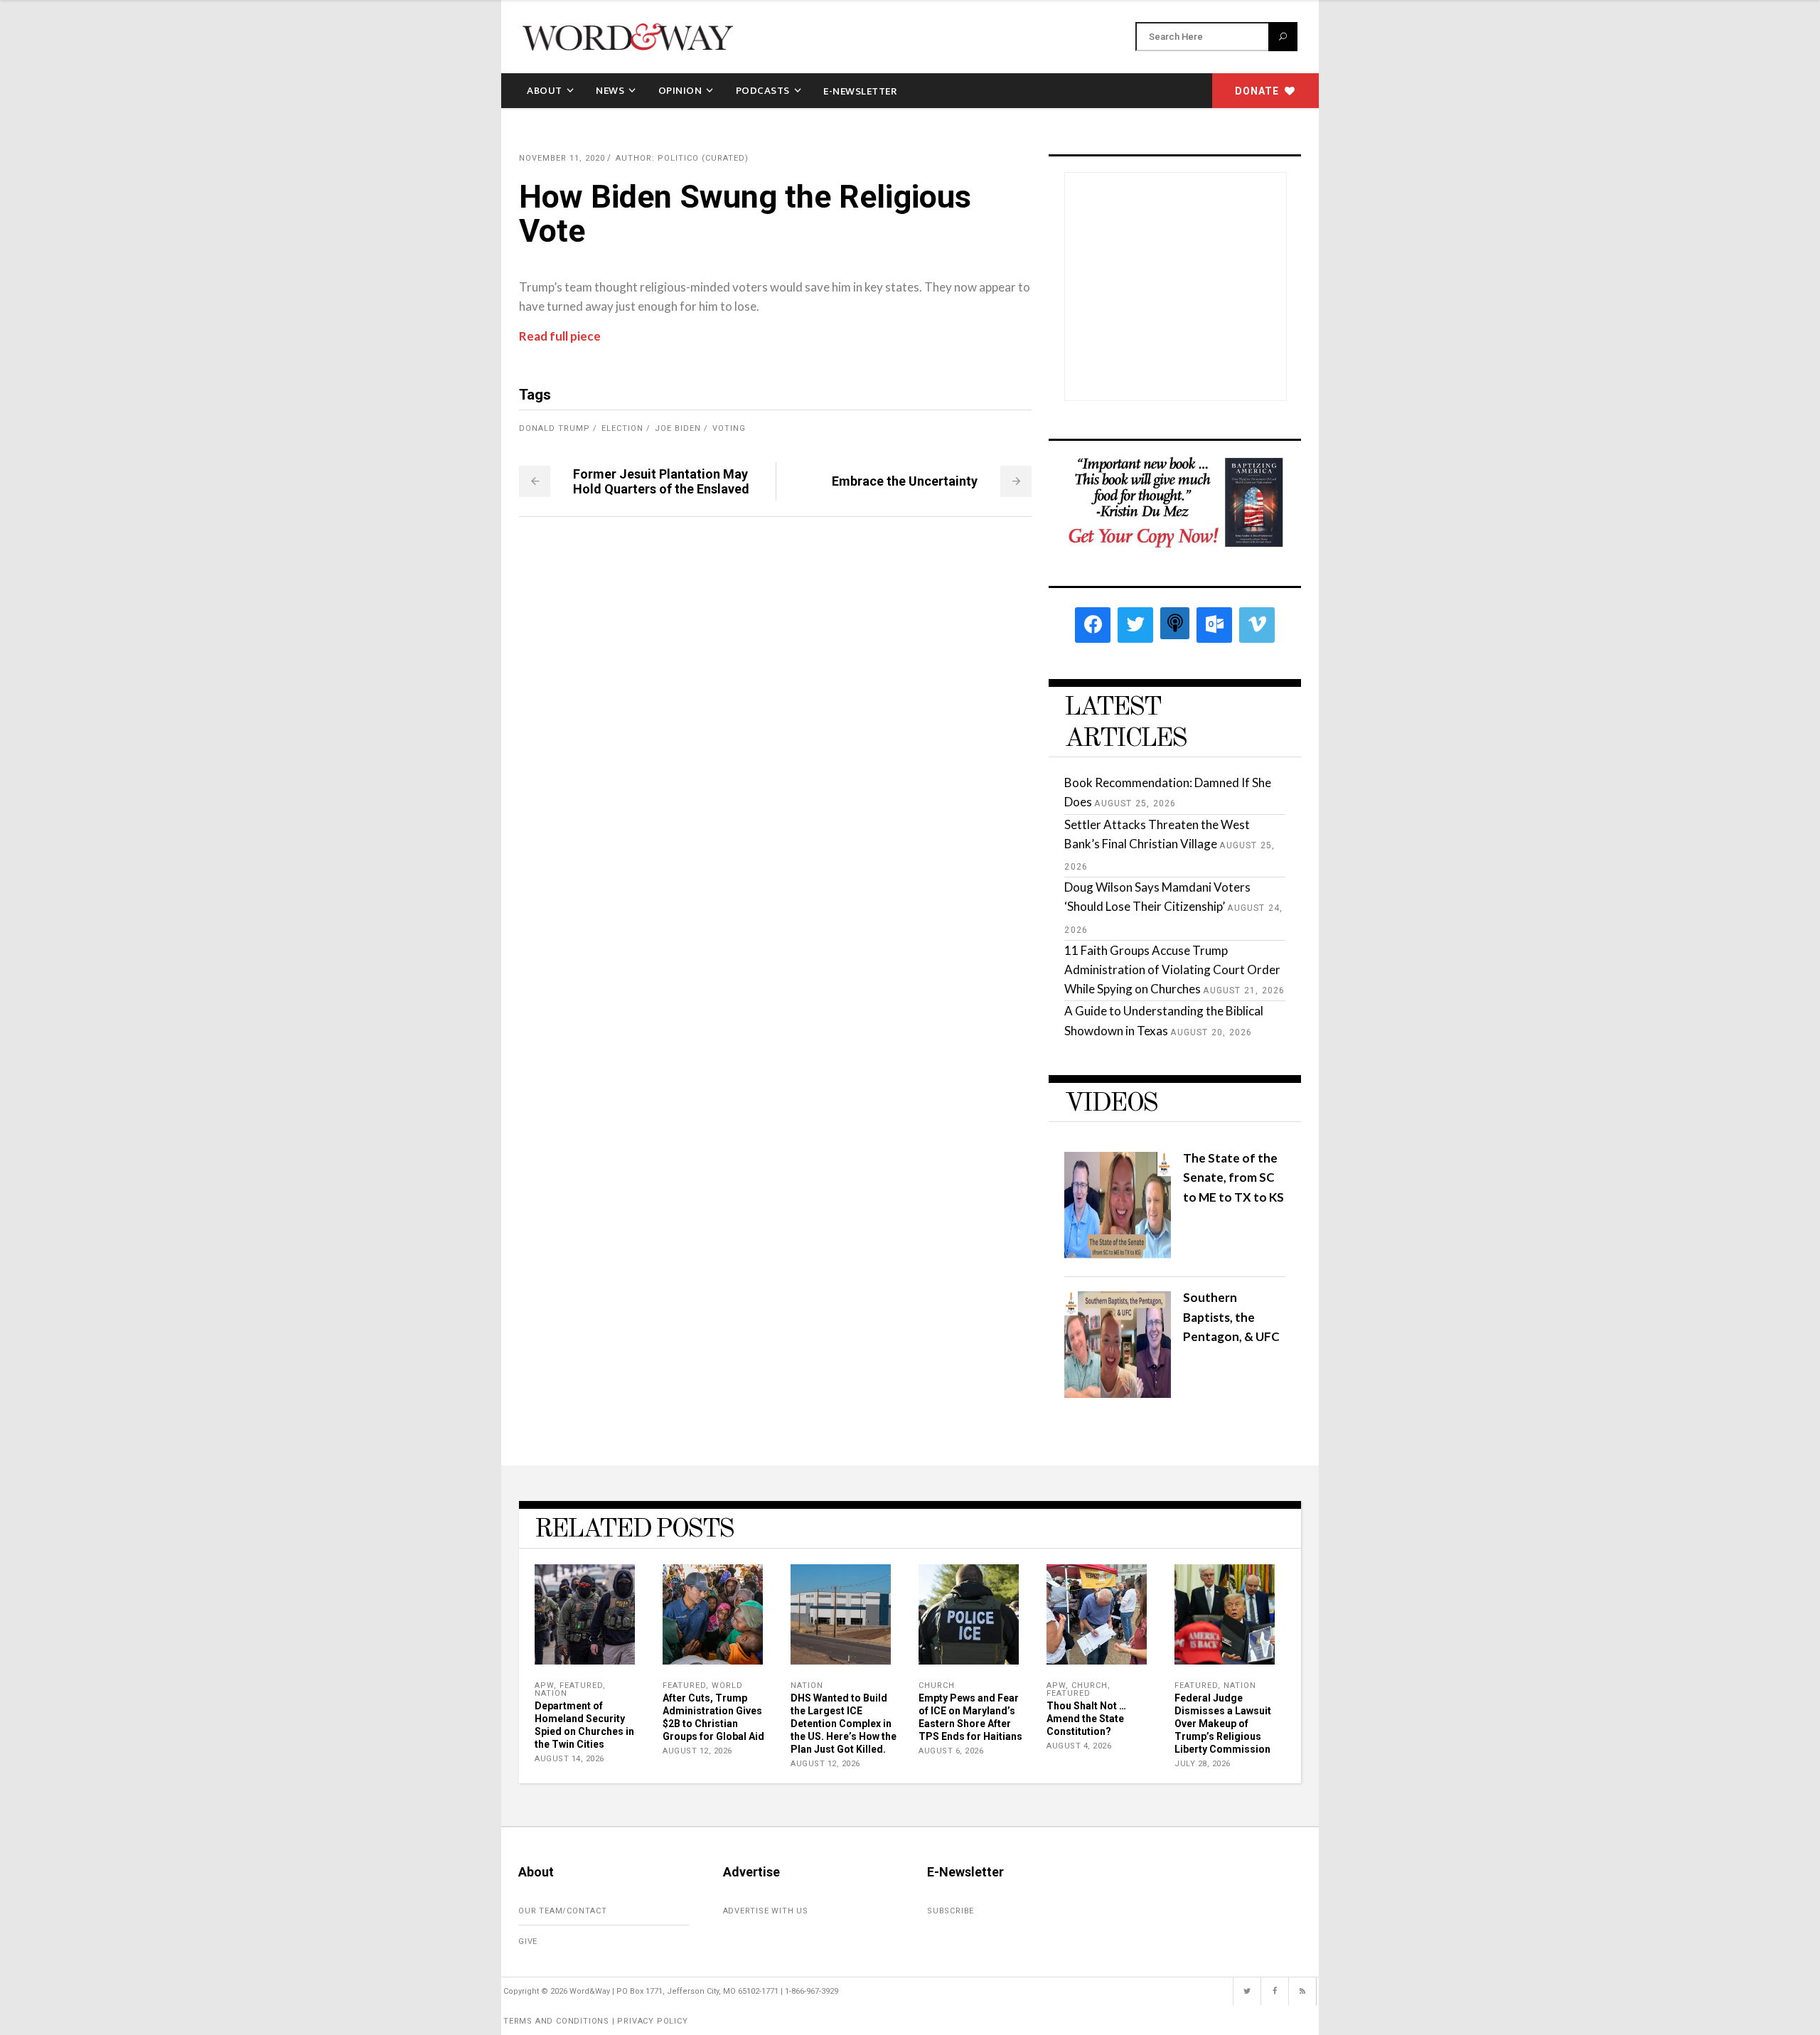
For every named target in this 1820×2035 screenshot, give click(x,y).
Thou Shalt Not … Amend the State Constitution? (1086, 1719)
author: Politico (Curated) (682, 158)
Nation (551, 1693)
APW (544, 1686)
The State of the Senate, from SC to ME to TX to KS (1233, 1177)
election (622, 428)
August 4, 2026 (1079, 1746)
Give (528, 1941)
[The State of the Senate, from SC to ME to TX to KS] (1118, 1254)
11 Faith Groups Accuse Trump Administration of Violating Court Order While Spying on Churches (1172, 970)
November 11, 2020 (562, 158)
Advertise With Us (766, 1911)
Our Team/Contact (563, 1911)
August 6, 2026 (951, 1751)
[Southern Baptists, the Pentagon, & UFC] (1118, 1393)
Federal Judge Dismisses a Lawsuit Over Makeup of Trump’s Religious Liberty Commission (1223, 1724)
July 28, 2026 (1203, 1764)
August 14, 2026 (569, 1759)
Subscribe (951, 1911)
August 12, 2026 (697, 1751)
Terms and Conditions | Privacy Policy (596, 2021)
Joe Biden (678, 428)
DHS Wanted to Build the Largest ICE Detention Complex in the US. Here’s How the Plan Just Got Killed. (844, 1724)
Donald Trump (555, 428)
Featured (581, 1686)
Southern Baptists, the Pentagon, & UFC (1231, 1316)
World (727, 1686)
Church (937, 1686)
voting (729, 428)
